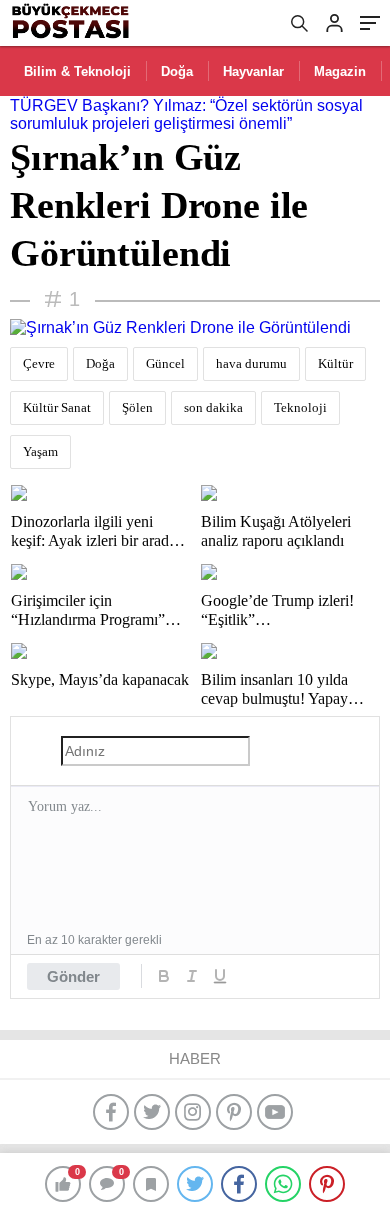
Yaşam (40, 451)
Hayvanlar (253, 71)
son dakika (213, 407)
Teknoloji (300, 407)
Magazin (340, 71)
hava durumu (251, 363)
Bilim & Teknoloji (77, 71)
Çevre (39, 363)
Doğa (177, 71)
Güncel (165, 363)
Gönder (73, 976)
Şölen (137, 407)
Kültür (335, 363)
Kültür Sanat (57, 407)
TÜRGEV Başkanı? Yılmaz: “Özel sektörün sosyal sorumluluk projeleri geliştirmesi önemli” (186, 114)
